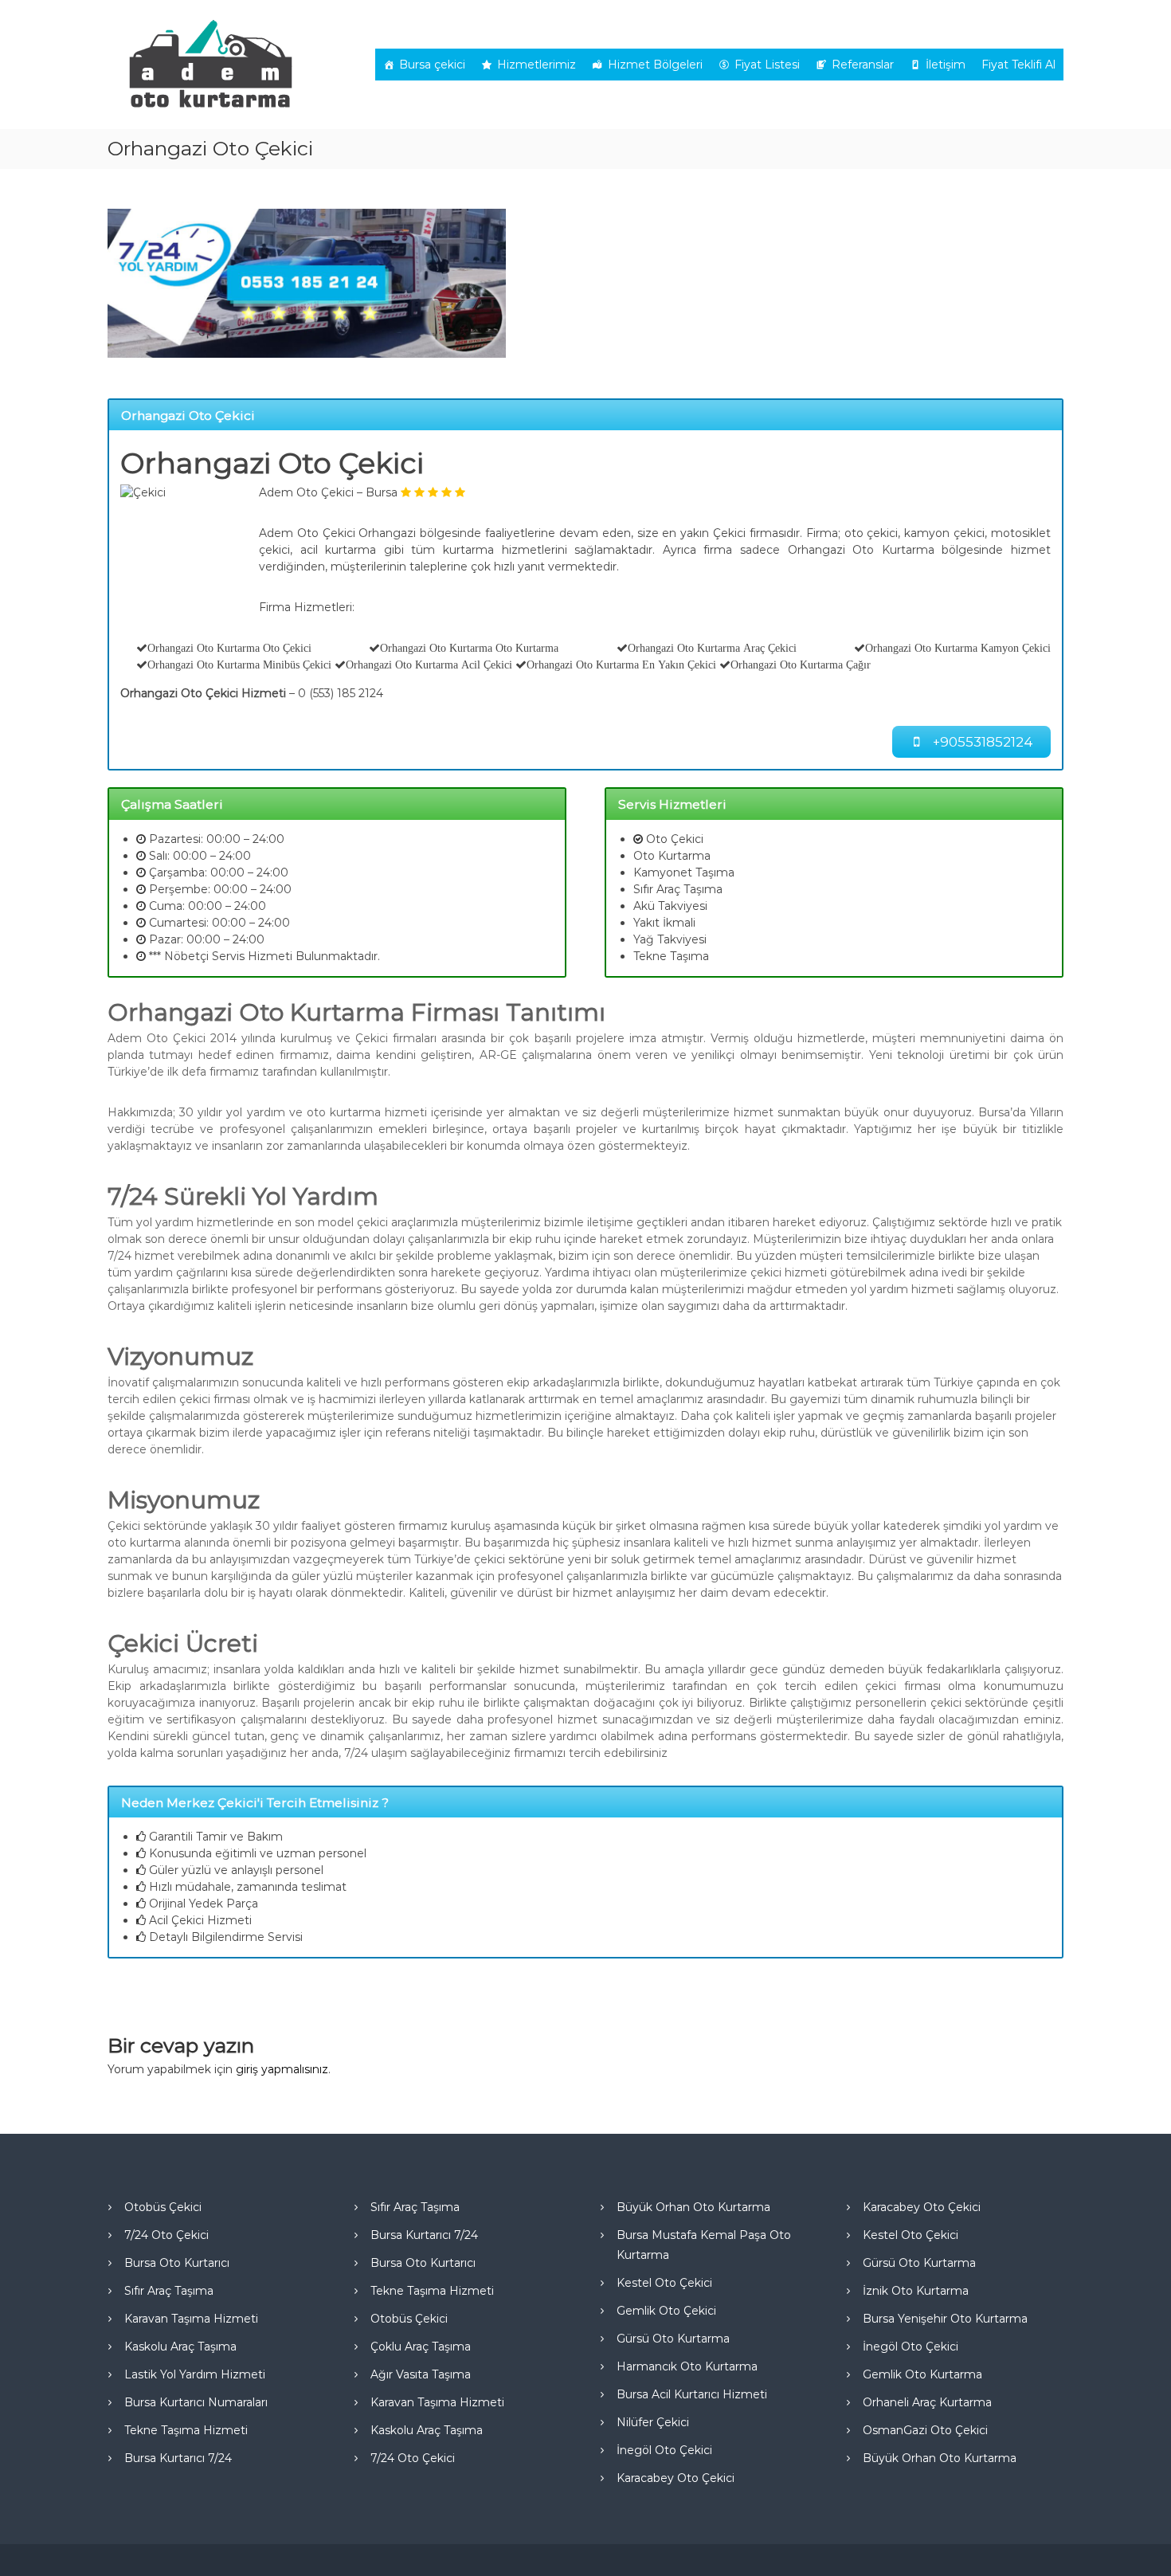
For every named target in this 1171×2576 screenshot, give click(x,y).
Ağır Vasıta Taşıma (421, 2374)
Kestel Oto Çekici (664, 2283)
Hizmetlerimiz (537, 65)
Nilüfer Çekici (653, 2422)
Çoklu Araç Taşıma (421, 2347)
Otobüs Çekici (163, 2207)
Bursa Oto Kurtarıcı (177, 2263)
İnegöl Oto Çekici (664, 2450)
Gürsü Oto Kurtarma (673, 2339)
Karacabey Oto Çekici (676, 2478)
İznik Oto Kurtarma (916, 2291)
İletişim (946, 65)
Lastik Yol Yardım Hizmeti (195, 2374)
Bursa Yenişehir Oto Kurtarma (945, 2319)
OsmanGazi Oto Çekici (925, 2430)
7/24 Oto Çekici (166, 2235)
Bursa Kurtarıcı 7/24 (178, 2458)
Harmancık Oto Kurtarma (687, 2366)
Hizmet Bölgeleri (655, 65)
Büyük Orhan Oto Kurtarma (693, 2207)
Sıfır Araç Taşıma (169, 2291)
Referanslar (863, 65)
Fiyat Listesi (767, 65)
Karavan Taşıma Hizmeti (191, 2319)
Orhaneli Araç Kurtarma (927, 2402)
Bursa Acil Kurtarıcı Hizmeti (692, 2394)
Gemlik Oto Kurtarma (922, 2374)
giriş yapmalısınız (282, 2069)
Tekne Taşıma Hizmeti (186, 2430)
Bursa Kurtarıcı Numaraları (196, 2402)
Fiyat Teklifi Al (1018, 65)
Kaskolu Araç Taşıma (180, 2347)
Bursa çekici (432, 65)
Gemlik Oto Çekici (666, 2311)
